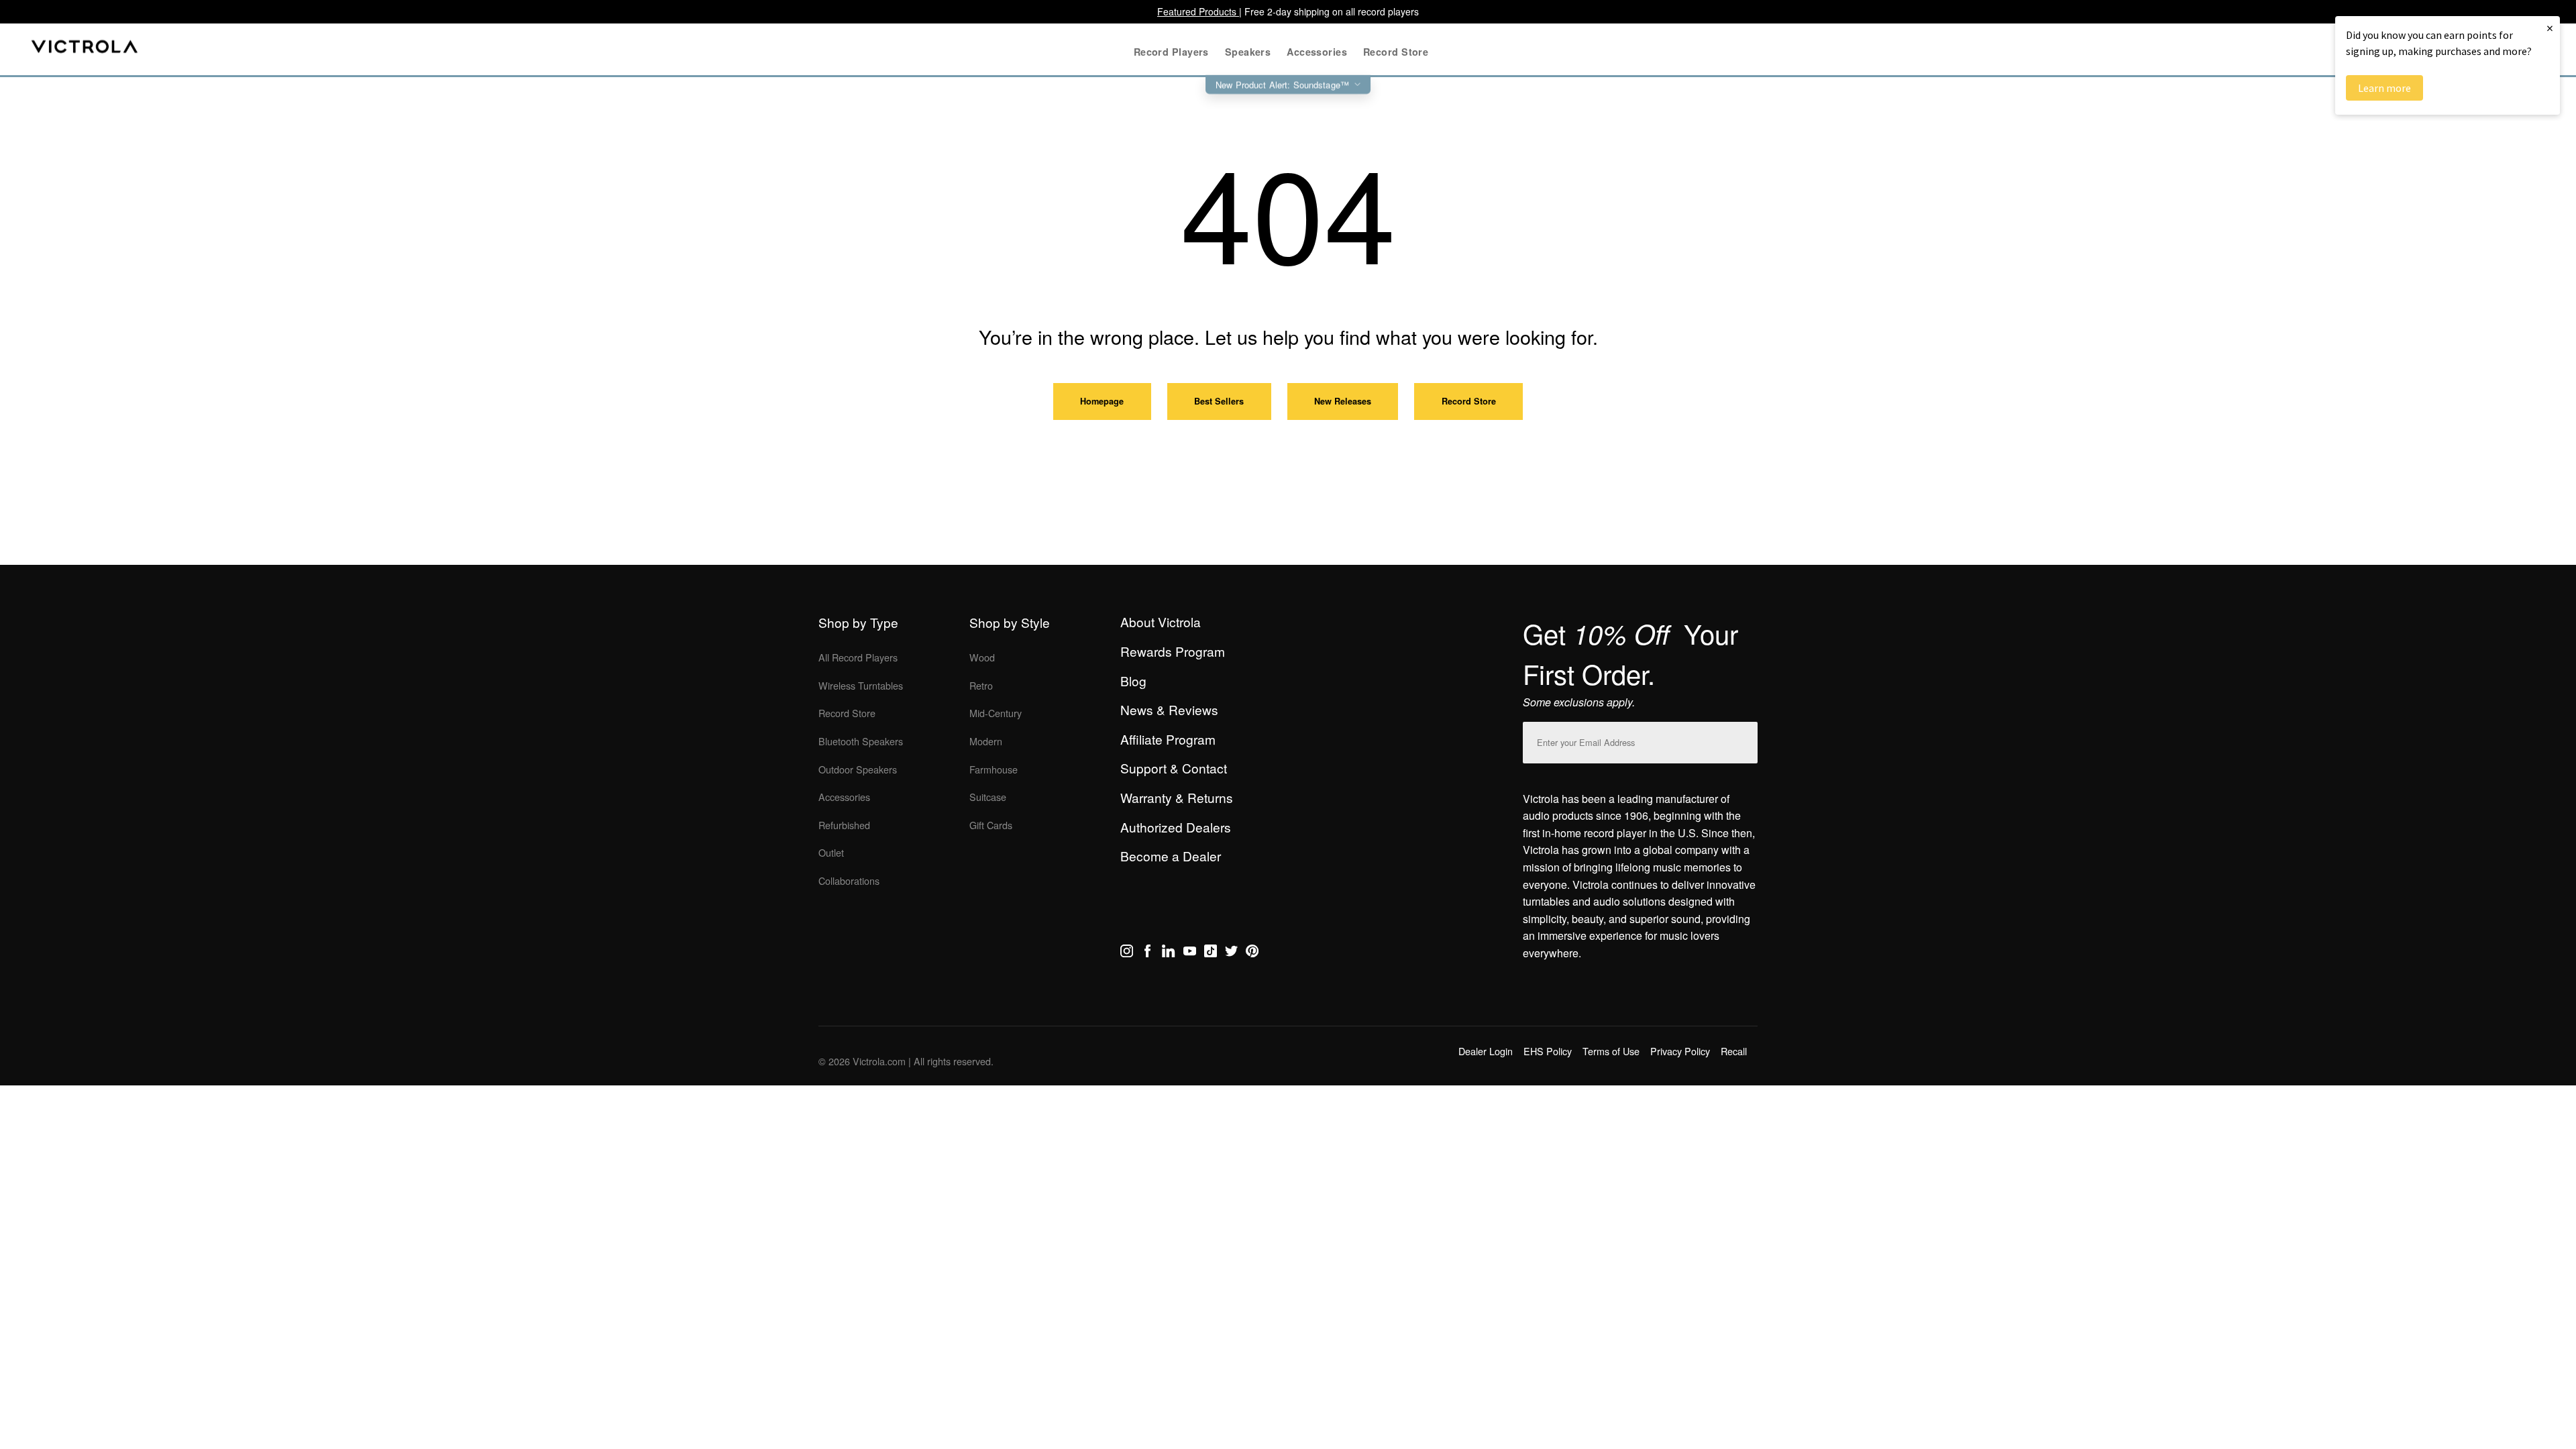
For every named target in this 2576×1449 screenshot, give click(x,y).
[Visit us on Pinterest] (1252, 953)
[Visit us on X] (1231, 953)
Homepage (1102, 401)
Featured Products (1198, 11)
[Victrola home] (85, 49)
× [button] (2550, 28)
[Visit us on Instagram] (1127, 953)
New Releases (1343, 401)
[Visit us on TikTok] (1211, 953)
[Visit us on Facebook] (1147, 953)
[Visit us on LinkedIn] (1168, 953)
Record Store (1469, 401)
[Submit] (1744, 740)
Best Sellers (1219, 401)
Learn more (2384, 88)
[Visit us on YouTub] (1190, 953)
